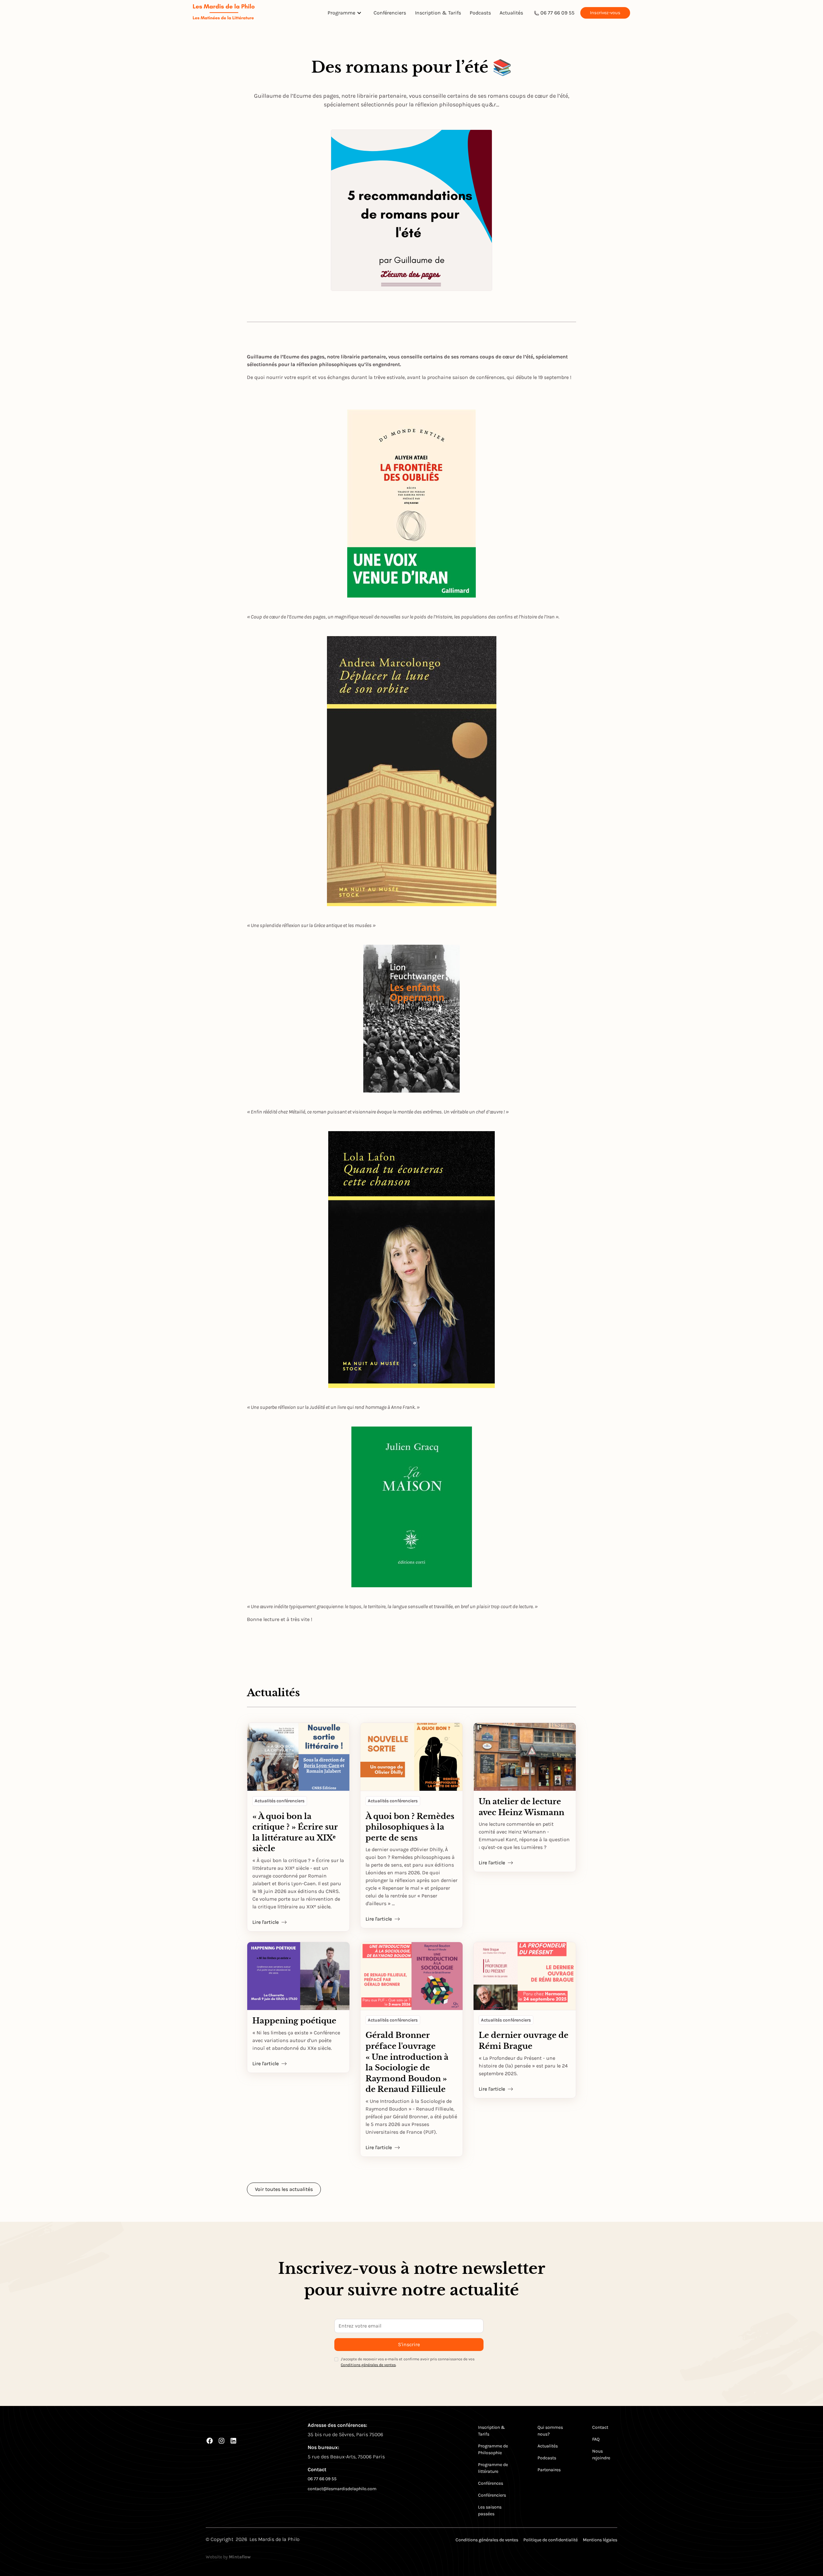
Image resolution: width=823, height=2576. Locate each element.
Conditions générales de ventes (368, 2365)
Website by (228, 2557)
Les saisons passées (490, 2510)
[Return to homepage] (224, 13)
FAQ (596, 2439)
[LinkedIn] (233, 2441)
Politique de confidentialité (551, 2540)
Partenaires (549, 2470)
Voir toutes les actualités (284, 2189)
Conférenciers (390, 13)
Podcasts (480, 13)
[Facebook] (210, 2441)
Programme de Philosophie (493, 2449)
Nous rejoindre (601, 2454)
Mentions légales (600, 2540)
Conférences (491, 2483)
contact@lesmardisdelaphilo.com (342, 2489)
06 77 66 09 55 (557, 13)
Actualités (511, 13)
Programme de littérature (493, 2468)
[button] (346, 13)
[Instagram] (222, 2441)
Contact (600, 2427)
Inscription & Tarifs (438, 13)
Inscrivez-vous (605, 13)
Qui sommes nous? (550, 2431)
